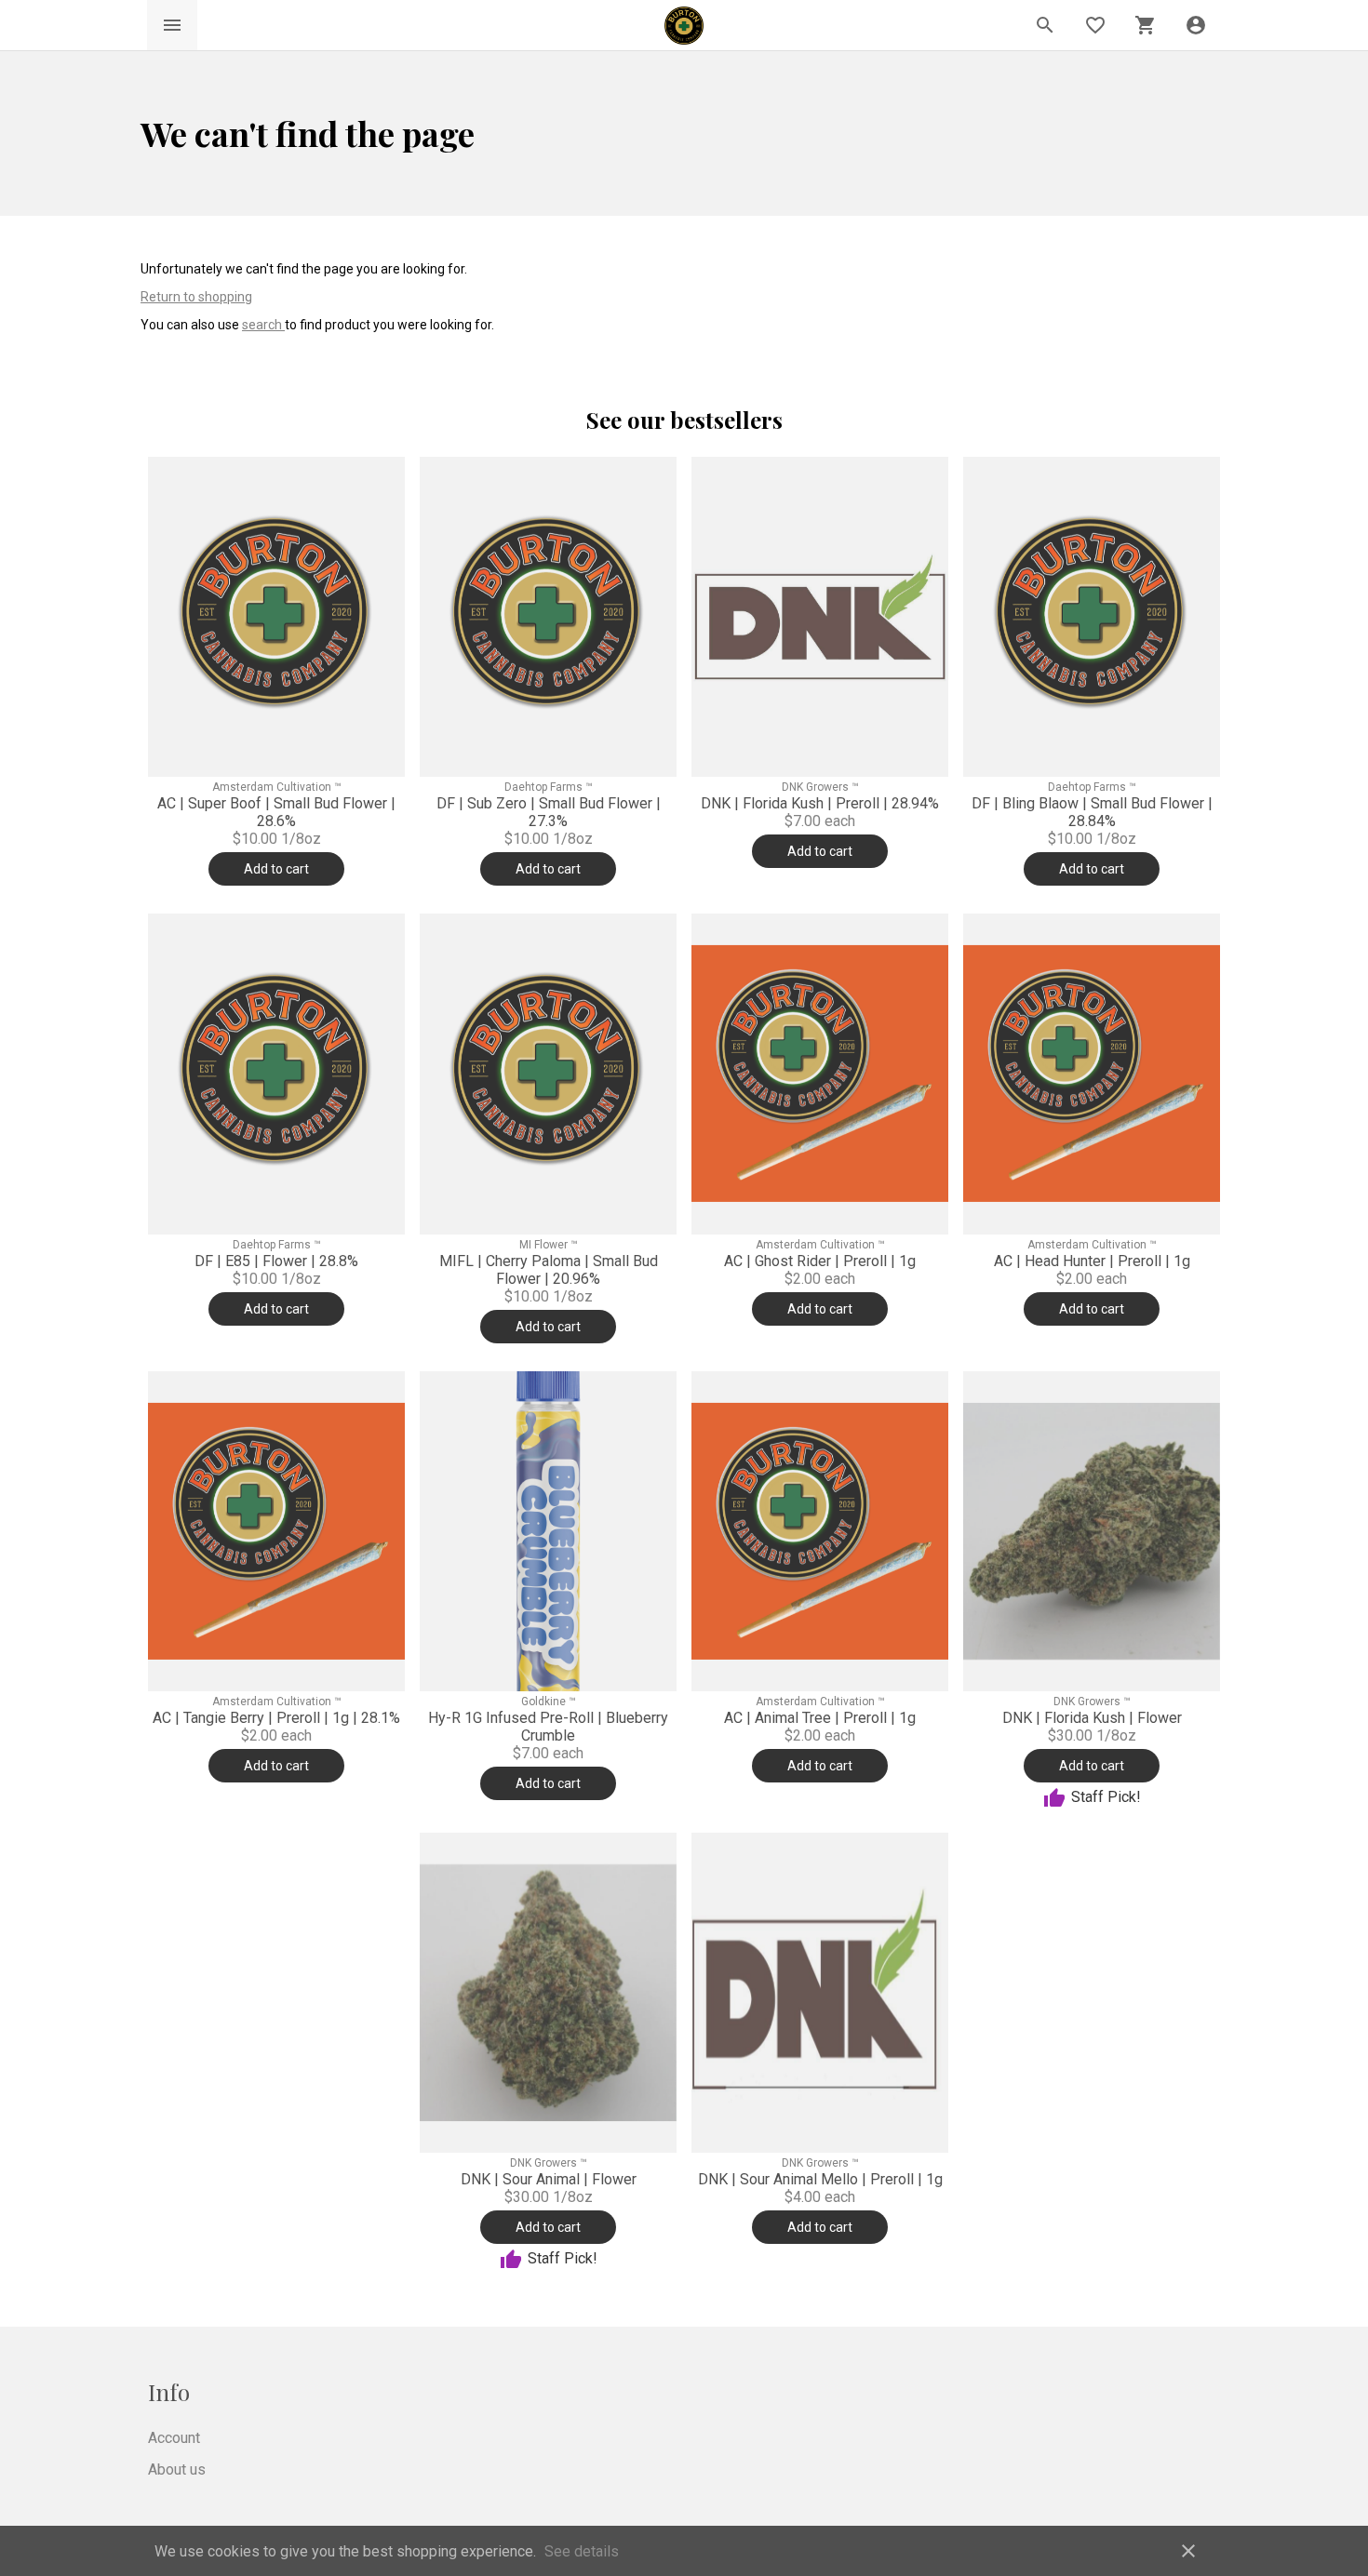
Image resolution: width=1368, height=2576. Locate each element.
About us (177, 2469)
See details (582, 2551)
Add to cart (276, 869)
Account (174, 2438)
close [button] (1188, 2551)
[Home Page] (684, 26)
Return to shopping (196, 297)
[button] (1196, 25)
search (263, 325)
